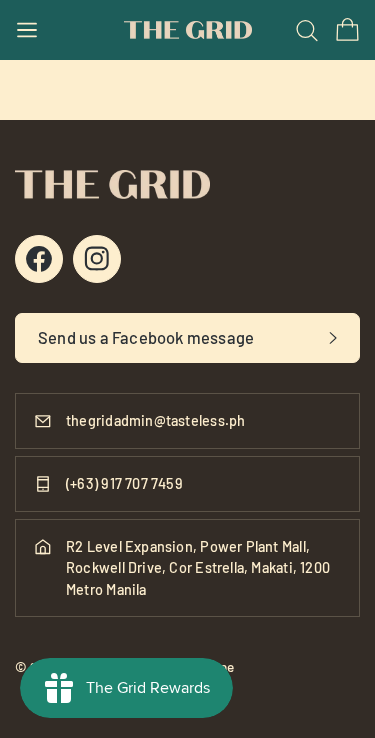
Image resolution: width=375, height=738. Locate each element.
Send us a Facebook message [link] (146, 337)
